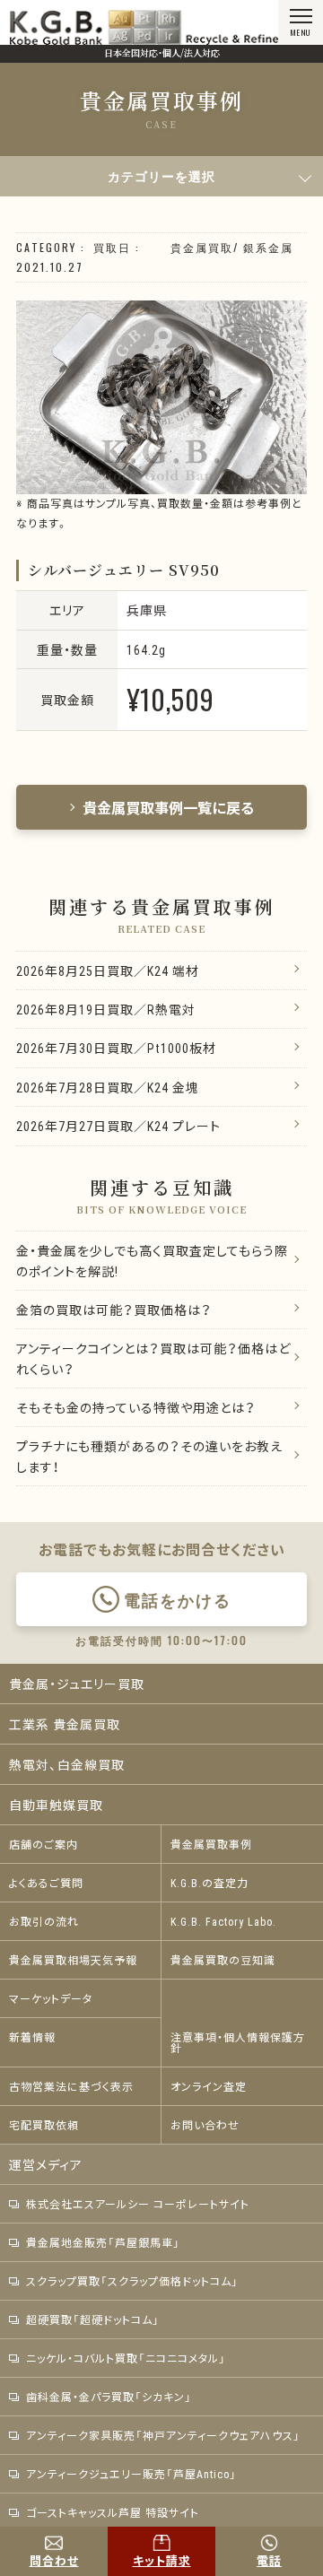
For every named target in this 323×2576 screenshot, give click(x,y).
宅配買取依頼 (44, 2125)
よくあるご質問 (46, 1883)
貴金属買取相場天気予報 (73, 1960)
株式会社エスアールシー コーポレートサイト (138, 2204)
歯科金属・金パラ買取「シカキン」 (109, 2397)
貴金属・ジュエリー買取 (77, 1684)
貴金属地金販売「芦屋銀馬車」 (103, 2242)
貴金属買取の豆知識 (223, 1960)
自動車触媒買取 (56, 1805)
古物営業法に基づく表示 (71, 2086)
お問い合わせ (205, 2125)
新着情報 (32, 2037)
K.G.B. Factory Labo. (223, 1921)
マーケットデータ (51, 1998)
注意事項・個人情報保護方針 (238, 2042)
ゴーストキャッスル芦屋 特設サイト (113, 2512)
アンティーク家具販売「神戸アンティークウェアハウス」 (163, 2435)
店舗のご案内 (44, 1844)
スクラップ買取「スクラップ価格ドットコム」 (132, 2281)
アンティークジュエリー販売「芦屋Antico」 (131, 2474)
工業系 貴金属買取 (65, 1724)
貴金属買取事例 (211, 1844)
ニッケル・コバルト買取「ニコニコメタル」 (126, 2358)
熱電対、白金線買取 (67, 1764)
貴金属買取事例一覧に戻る (169, 807)
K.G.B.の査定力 (210, 1883)
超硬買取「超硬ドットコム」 (93, 2319)
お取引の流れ (44, 1921)
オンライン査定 (209, 2086)
